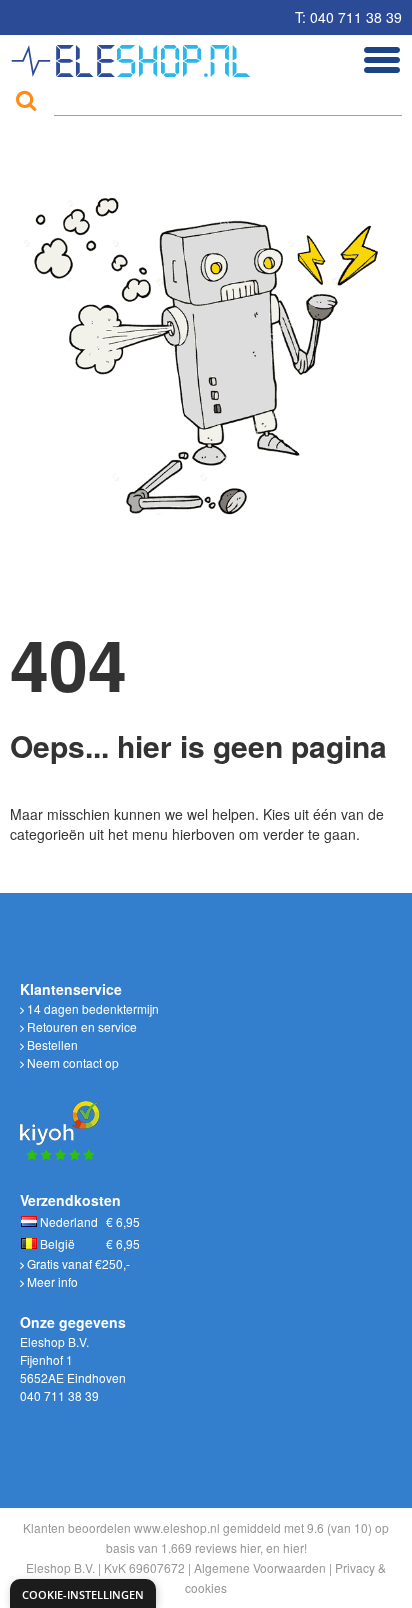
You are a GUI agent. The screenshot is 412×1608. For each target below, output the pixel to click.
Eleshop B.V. (60, 1567)
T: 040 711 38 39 (348, 17)
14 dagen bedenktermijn (91, 1008)
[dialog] (83, 1593)
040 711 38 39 (59, 1395)
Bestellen (51, 1044)
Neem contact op (71, 1062)
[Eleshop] (133, 56)
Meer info (51, 1281)
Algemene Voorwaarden (260, 1567)
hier (250, 1547)
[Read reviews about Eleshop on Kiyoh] (60, 1118)
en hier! (286, 1547)
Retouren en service (80, 1026)
